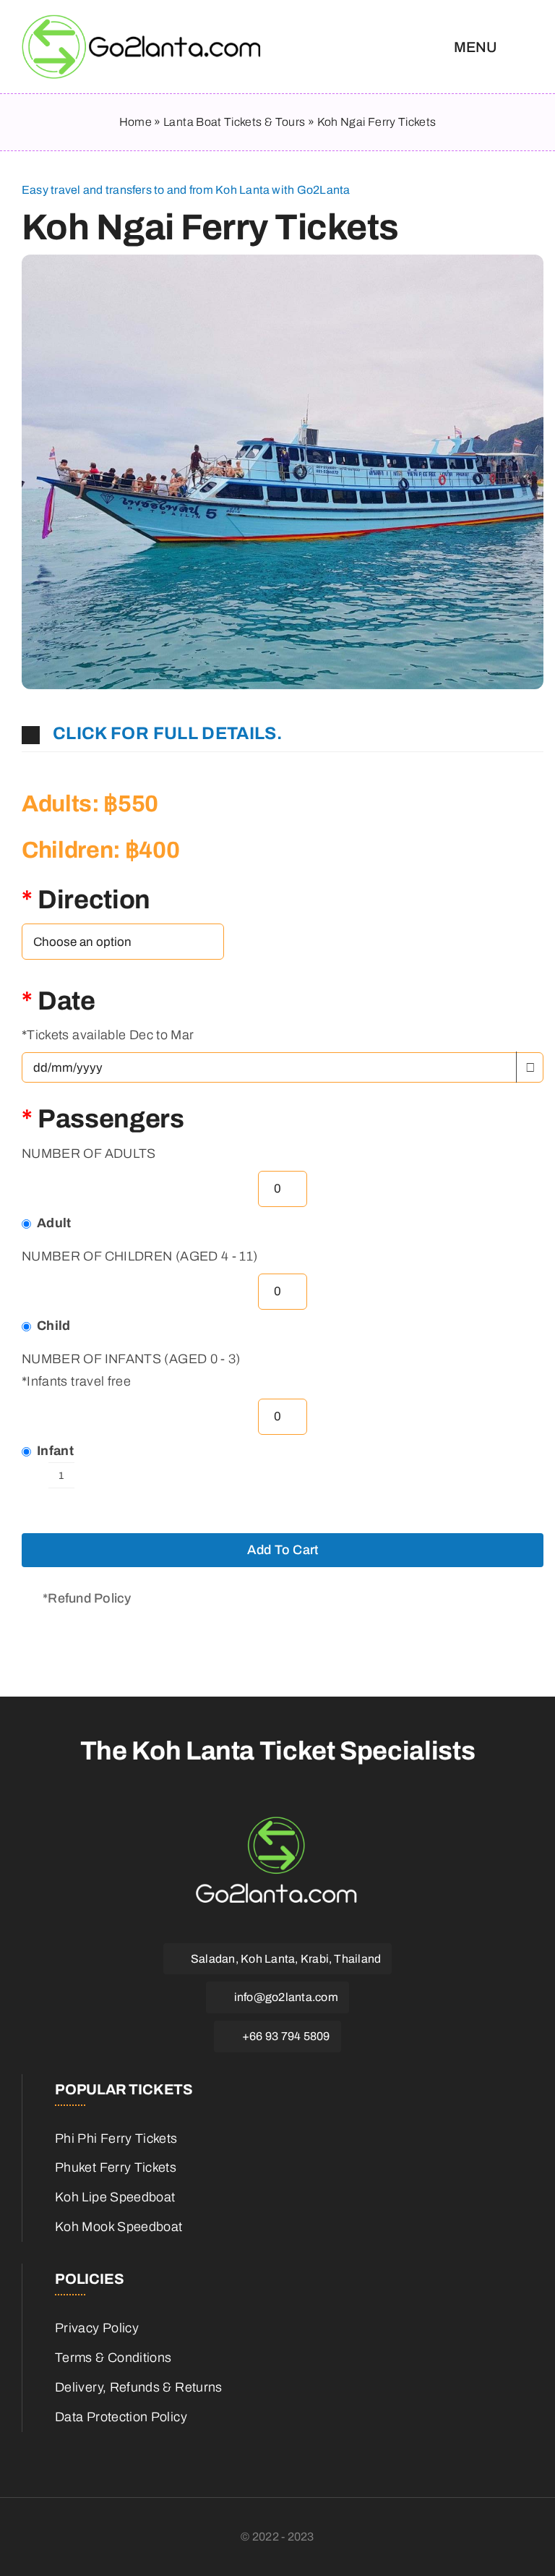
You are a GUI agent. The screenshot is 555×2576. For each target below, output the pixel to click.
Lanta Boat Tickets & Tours (234, 122)
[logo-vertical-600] (277, 1819)
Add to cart (283, 1550)
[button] (283, 734)
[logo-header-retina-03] (144, 21)
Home (135, 122)
